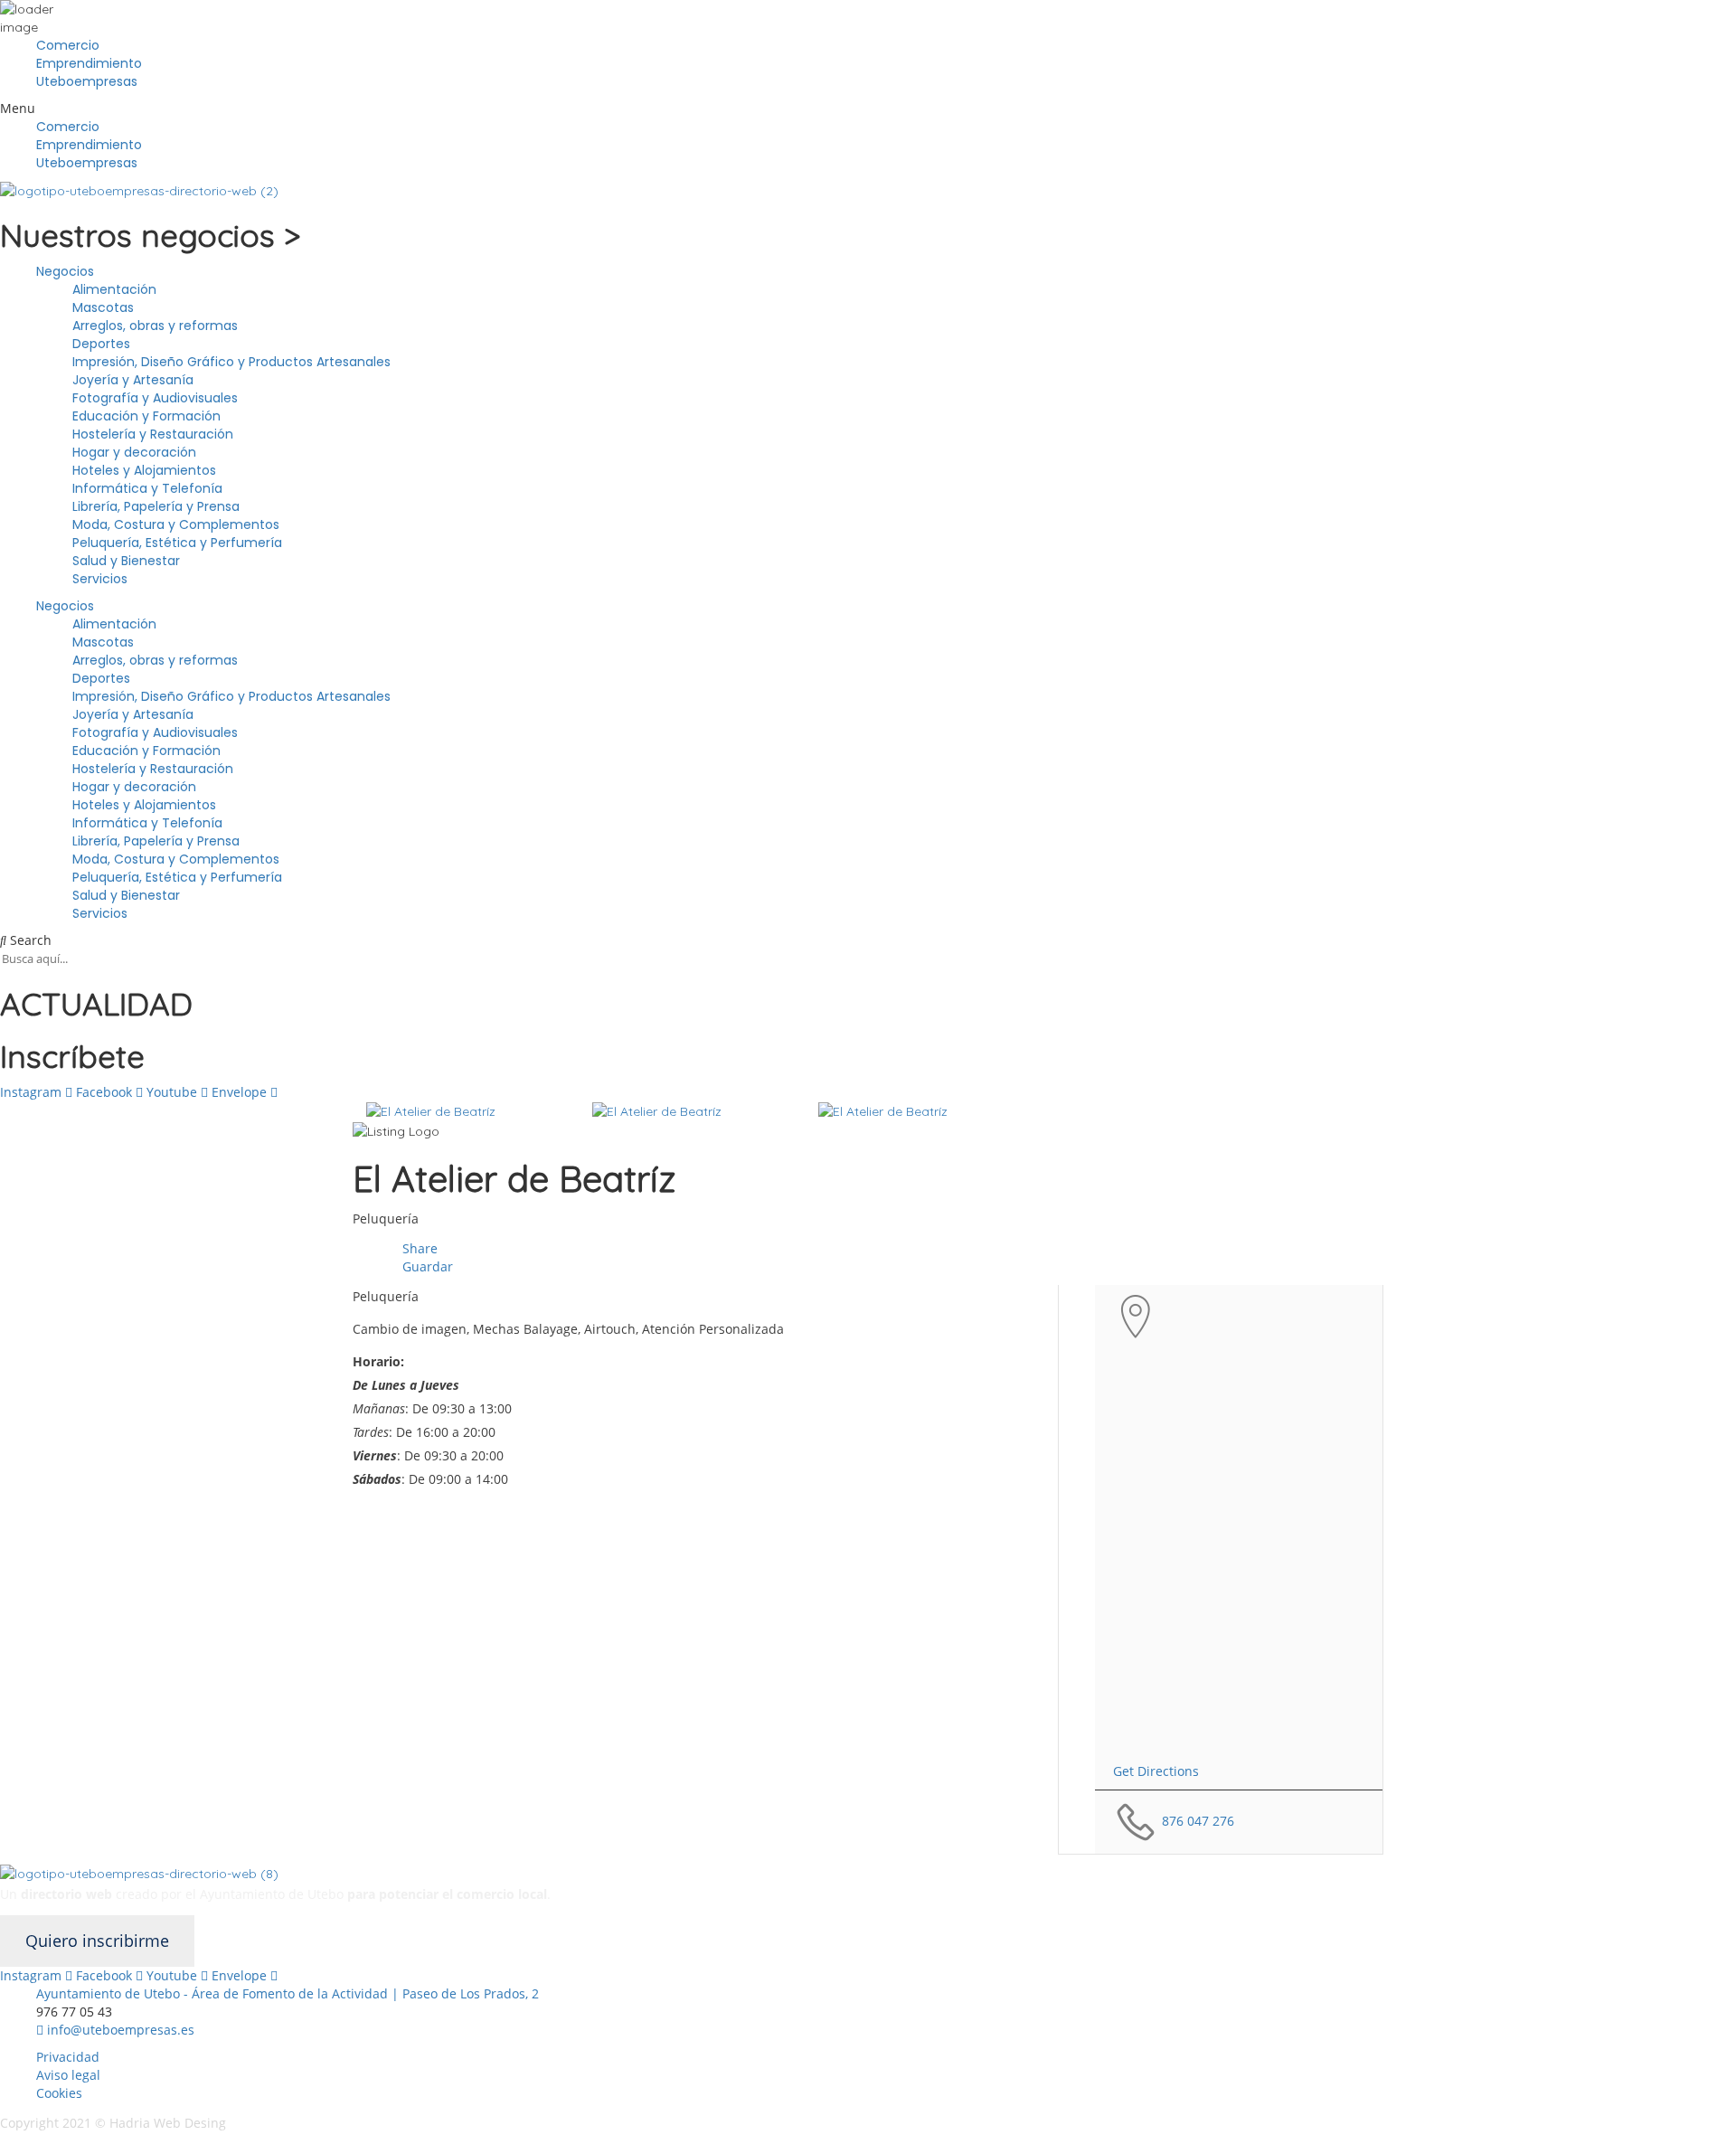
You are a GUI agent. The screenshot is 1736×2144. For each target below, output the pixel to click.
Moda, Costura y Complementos (176, 524)
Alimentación (114, 289)
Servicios (100, 579)
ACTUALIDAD (96, 1004)
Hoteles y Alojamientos (144, 470)
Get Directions (1156, 1771)
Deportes (101, 344)
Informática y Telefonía (147, 488)
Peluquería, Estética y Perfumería (177, 543)
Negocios (65, 271)
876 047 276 (1198, 1820)
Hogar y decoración (134, 452)
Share (418, 1248)
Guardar (426, 1266)
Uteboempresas (87, 81)
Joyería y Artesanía (133, 380)
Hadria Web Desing (170, 2123)
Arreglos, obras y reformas (155, 326)
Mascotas (103, 307)
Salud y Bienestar (126, 561)
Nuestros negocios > (150, 235)
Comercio (68, 45)
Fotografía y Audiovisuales (155, 398)
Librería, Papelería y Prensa (156, 506)
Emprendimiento (89, 63)
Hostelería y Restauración (153, 434)
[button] (868, 109)
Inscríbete (72, 1056)
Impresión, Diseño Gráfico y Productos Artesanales (231, 362)
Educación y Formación (146, 416)
